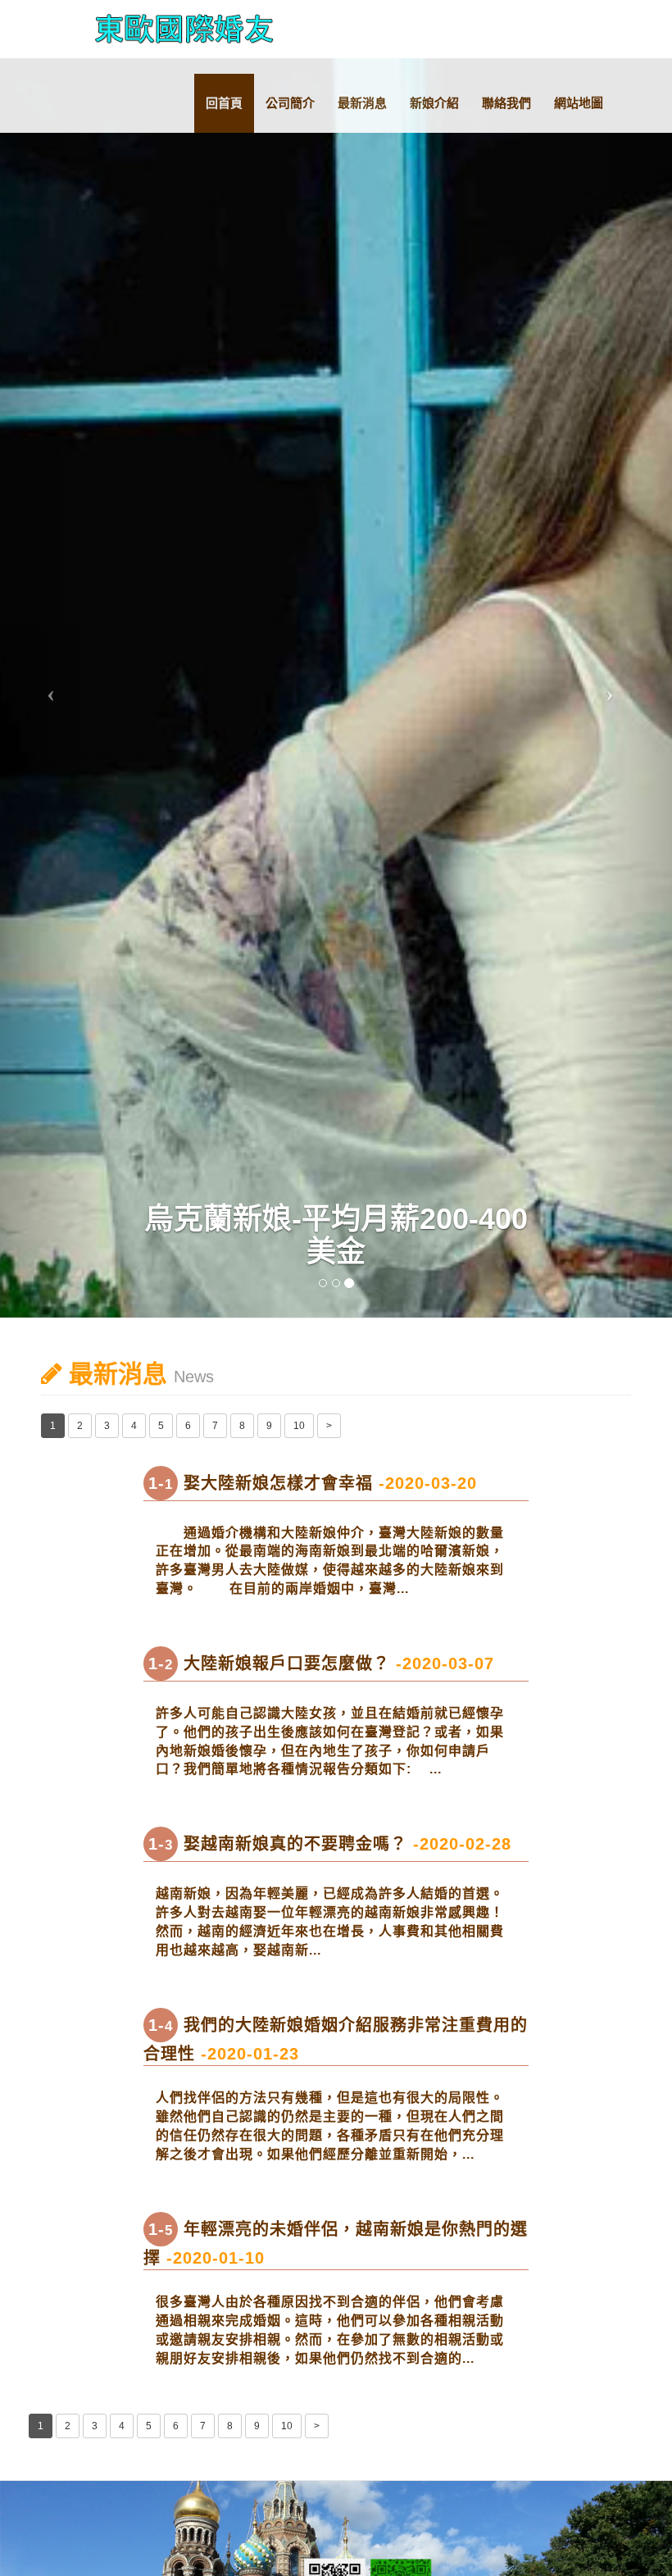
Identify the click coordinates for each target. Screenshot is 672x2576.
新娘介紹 (434, 103)
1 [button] (53, 1426)
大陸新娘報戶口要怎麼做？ (321, 1663)
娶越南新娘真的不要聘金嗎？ (330, 1844)
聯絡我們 (506, 103)
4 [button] (134, 1426)
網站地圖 (579, 103)
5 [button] (161, 1426)
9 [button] (269, 1426)
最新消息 (362, 103)
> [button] (329, 1426)
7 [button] (215, 1426)
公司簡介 (290, 103)
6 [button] (188, 1426)
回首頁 (224, 103)
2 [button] (80, 1426)
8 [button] (242, 1426)
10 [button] (299, 1426)
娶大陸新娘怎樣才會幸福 (313, 1483)
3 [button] (107, 1426)
